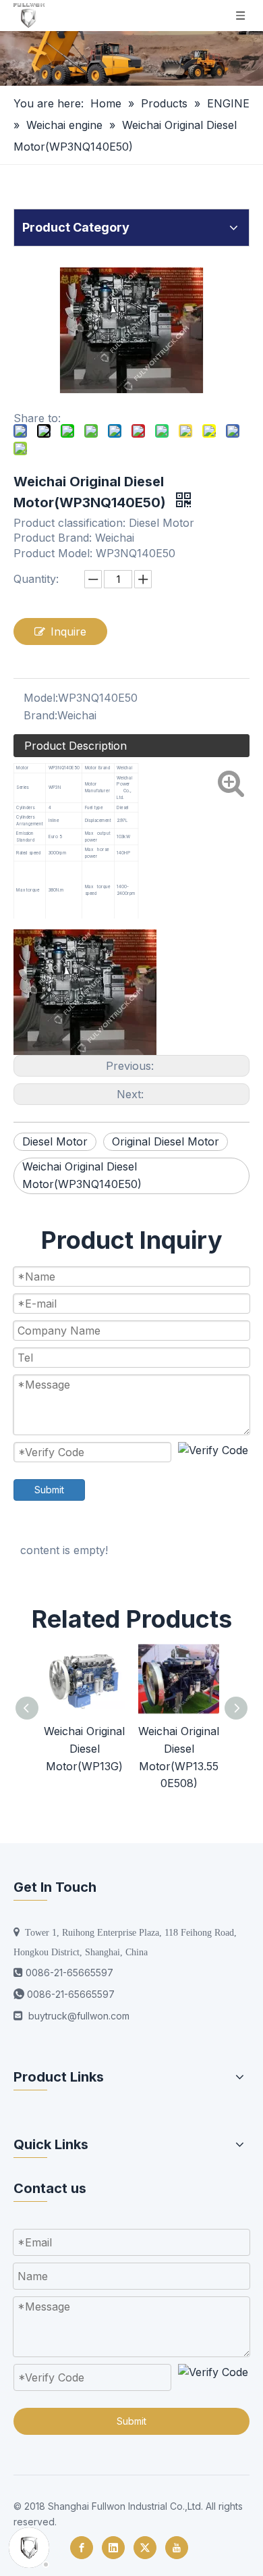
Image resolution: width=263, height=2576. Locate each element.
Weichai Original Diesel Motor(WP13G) (84, 1748)
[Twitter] (145, 2548)
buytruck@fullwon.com (79, 2016)
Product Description (76, 746)
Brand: (40, 715)
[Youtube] (177, 2548)
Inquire (68, 632)
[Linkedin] (113, 2548)
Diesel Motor (55, 1141)
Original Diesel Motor (166, 1141)
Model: (41, 698)
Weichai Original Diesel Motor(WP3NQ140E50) (82, 1175)
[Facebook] (82, 2548)
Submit (49, 1490)
